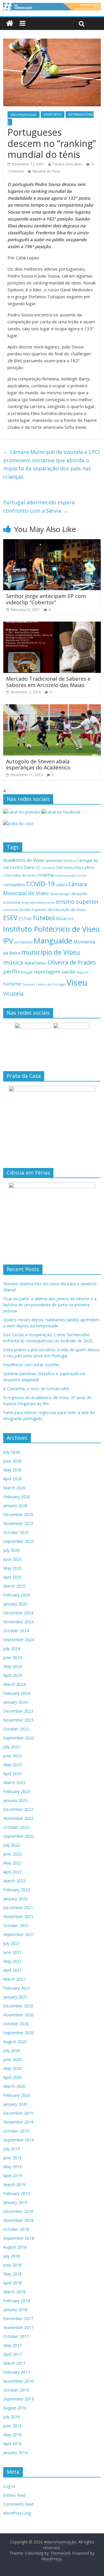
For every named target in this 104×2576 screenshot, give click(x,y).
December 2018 (18, 2211)
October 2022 (16, 1827)
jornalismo (23, 942)
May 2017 (12, 2345)
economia (12, 902)
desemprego (60, 894)
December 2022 (18, 1809)
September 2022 (19, 1836)
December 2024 (18, 1613)
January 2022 (15, 1899)
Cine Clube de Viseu (19, 875)
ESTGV (25, 918)
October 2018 (16, 2229)
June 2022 (12, 1854)
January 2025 (15, 1604)
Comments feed (18, 2504)
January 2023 (15, 1800)
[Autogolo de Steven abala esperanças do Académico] (52, 708)
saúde (68, 972)
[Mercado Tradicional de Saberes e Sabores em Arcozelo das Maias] (52, 625)
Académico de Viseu (24, 860)
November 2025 (18, 1523)
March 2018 (14, 2292)
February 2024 (17, 1693)
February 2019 (17, 2193)
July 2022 (12, 1845)
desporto (79, 894)
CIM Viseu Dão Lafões (75, 867)
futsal (61, 919)
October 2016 (16, 2390)
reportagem (47, 972)
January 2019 (15, 2202)
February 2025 (17, 1595)
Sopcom (83, 972)
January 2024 (15, 1702)
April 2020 (12, 2077)
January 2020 (15, 2104)
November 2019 (18, 2122)
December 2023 (18, 1711)
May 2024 (12, 1666)
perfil (10, 971)
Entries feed (14, 2495)
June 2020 (12, 2059)
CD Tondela (45, 868)
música (13, 962)
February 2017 (17, 2372)
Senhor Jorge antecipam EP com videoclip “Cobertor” (46, 599)
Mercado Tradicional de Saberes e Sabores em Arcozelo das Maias (48, 682)
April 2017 (12, 2354)
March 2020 (14, 2086)
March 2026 (14, 1488)
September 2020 (19, 2033)
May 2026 (12, 1470)
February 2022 (17, 1890)
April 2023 (12, 1774)
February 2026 (17, 1497)
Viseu (77, 982)
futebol (44, 918)
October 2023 (16, 1729)
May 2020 (12, 2068)
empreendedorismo (38, 902)
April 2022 (12, 1872)
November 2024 (18, 1622)
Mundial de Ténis (47, 171)
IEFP (71, 919)
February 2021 (17, 1988)
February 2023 (17, 1791)
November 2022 (18, 1818)
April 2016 (12, 2444)
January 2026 (15, 1506)
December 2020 (18, 2006)
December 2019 (18, 2113)
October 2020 (16, 2024)
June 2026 (12, 1461)
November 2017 (18, 2327)
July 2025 (12, 1550)
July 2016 (12, 2417)
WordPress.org (17, 2513)
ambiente (54, 860)
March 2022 (14, 1881)
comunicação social (70, 875)
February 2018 (17, 2301)
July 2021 (12, 1943)
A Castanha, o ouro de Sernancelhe (36, 1389)
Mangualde (53, 941)
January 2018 (15, 2310)
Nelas (41, 963)
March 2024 (14, 1684)
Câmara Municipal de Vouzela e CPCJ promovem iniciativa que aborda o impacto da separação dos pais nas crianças (51, 464)
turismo (12, 984)
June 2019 (12, 2158)
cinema (45, 875)
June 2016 (12, 2426)
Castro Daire (22, 867)
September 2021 (19, 1934)
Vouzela (13, 994)
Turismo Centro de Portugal (44, 984)
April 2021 (12, 1970)
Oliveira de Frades (72, 962)
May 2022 (12, 1863)
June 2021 (12, 1952)
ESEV (10, 918)
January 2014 (15, 2453)
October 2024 (16, 1631)
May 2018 (12, 2274)
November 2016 (18, 2381)
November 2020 (18, 2015)
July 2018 (12, 2256)
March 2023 (14, 1783)
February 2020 (17, 2095)
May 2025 (12, 1568)
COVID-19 (41, 884)
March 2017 (14, 2363)
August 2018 (15, 2247)
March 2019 (14, 2185)
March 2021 (14, 1979)
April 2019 (12, 2176)
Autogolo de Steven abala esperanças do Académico (38, 765)
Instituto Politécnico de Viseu (51, 929)
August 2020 (15, 2042)
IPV (8, 941)
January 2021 (15, 1997)
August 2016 (15, 2408)
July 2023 (12, 1747)
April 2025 (12, 1577)
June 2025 (12, 1559)
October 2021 (16, 1925)
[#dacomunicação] (10, 23)
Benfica (69, 861)
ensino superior (77, 902)
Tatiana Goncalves (67, 164)
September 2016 (19, 2399)
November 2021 (18, 1917)
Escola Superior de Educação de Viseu (53, 910)
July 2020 (12, 2051)
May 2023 (12, 1765)
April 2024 (12, 1675)
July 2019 (12, 2149)
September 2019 (19, 2140)
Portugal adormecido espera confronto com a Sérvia (39, 506)
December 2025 (18, 1515)
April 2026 (12, 1479)
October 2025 (16, 1532)
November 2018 (18, 2220)
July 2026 (12, 1452)
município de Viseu (51, 952)
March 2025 (14, 1586)
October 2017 (16, 2336)
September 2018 (19, 2238)
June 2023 (12, 1756)
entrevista (11, 910)
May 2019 (12, 2167)
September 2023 (19, 1738)
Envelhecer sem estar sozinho (31, 1365)
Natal (30, 963)
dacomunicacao (24, 115)
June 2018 (12, 2265)
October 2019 (16, 2131)
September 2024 (19, 1640)
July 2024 (12, 1649)
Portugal (25, 972)
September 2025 (19, 1541)
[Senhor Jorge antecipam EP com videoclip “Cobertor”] (52, 543)
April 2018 (12, 2283)
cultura (62, 885)
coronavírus (14, 885)
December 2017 (18, 2319)
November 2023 (18, 1720)
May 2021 (12, 1961)
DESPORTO (53, 115)
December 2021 (18, 1908)
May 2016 (12, 2435)
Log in (9, 2486)
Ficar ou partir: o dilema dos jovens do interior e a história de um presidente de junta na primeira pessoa (50, 1305)
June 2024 (12, 1657)
